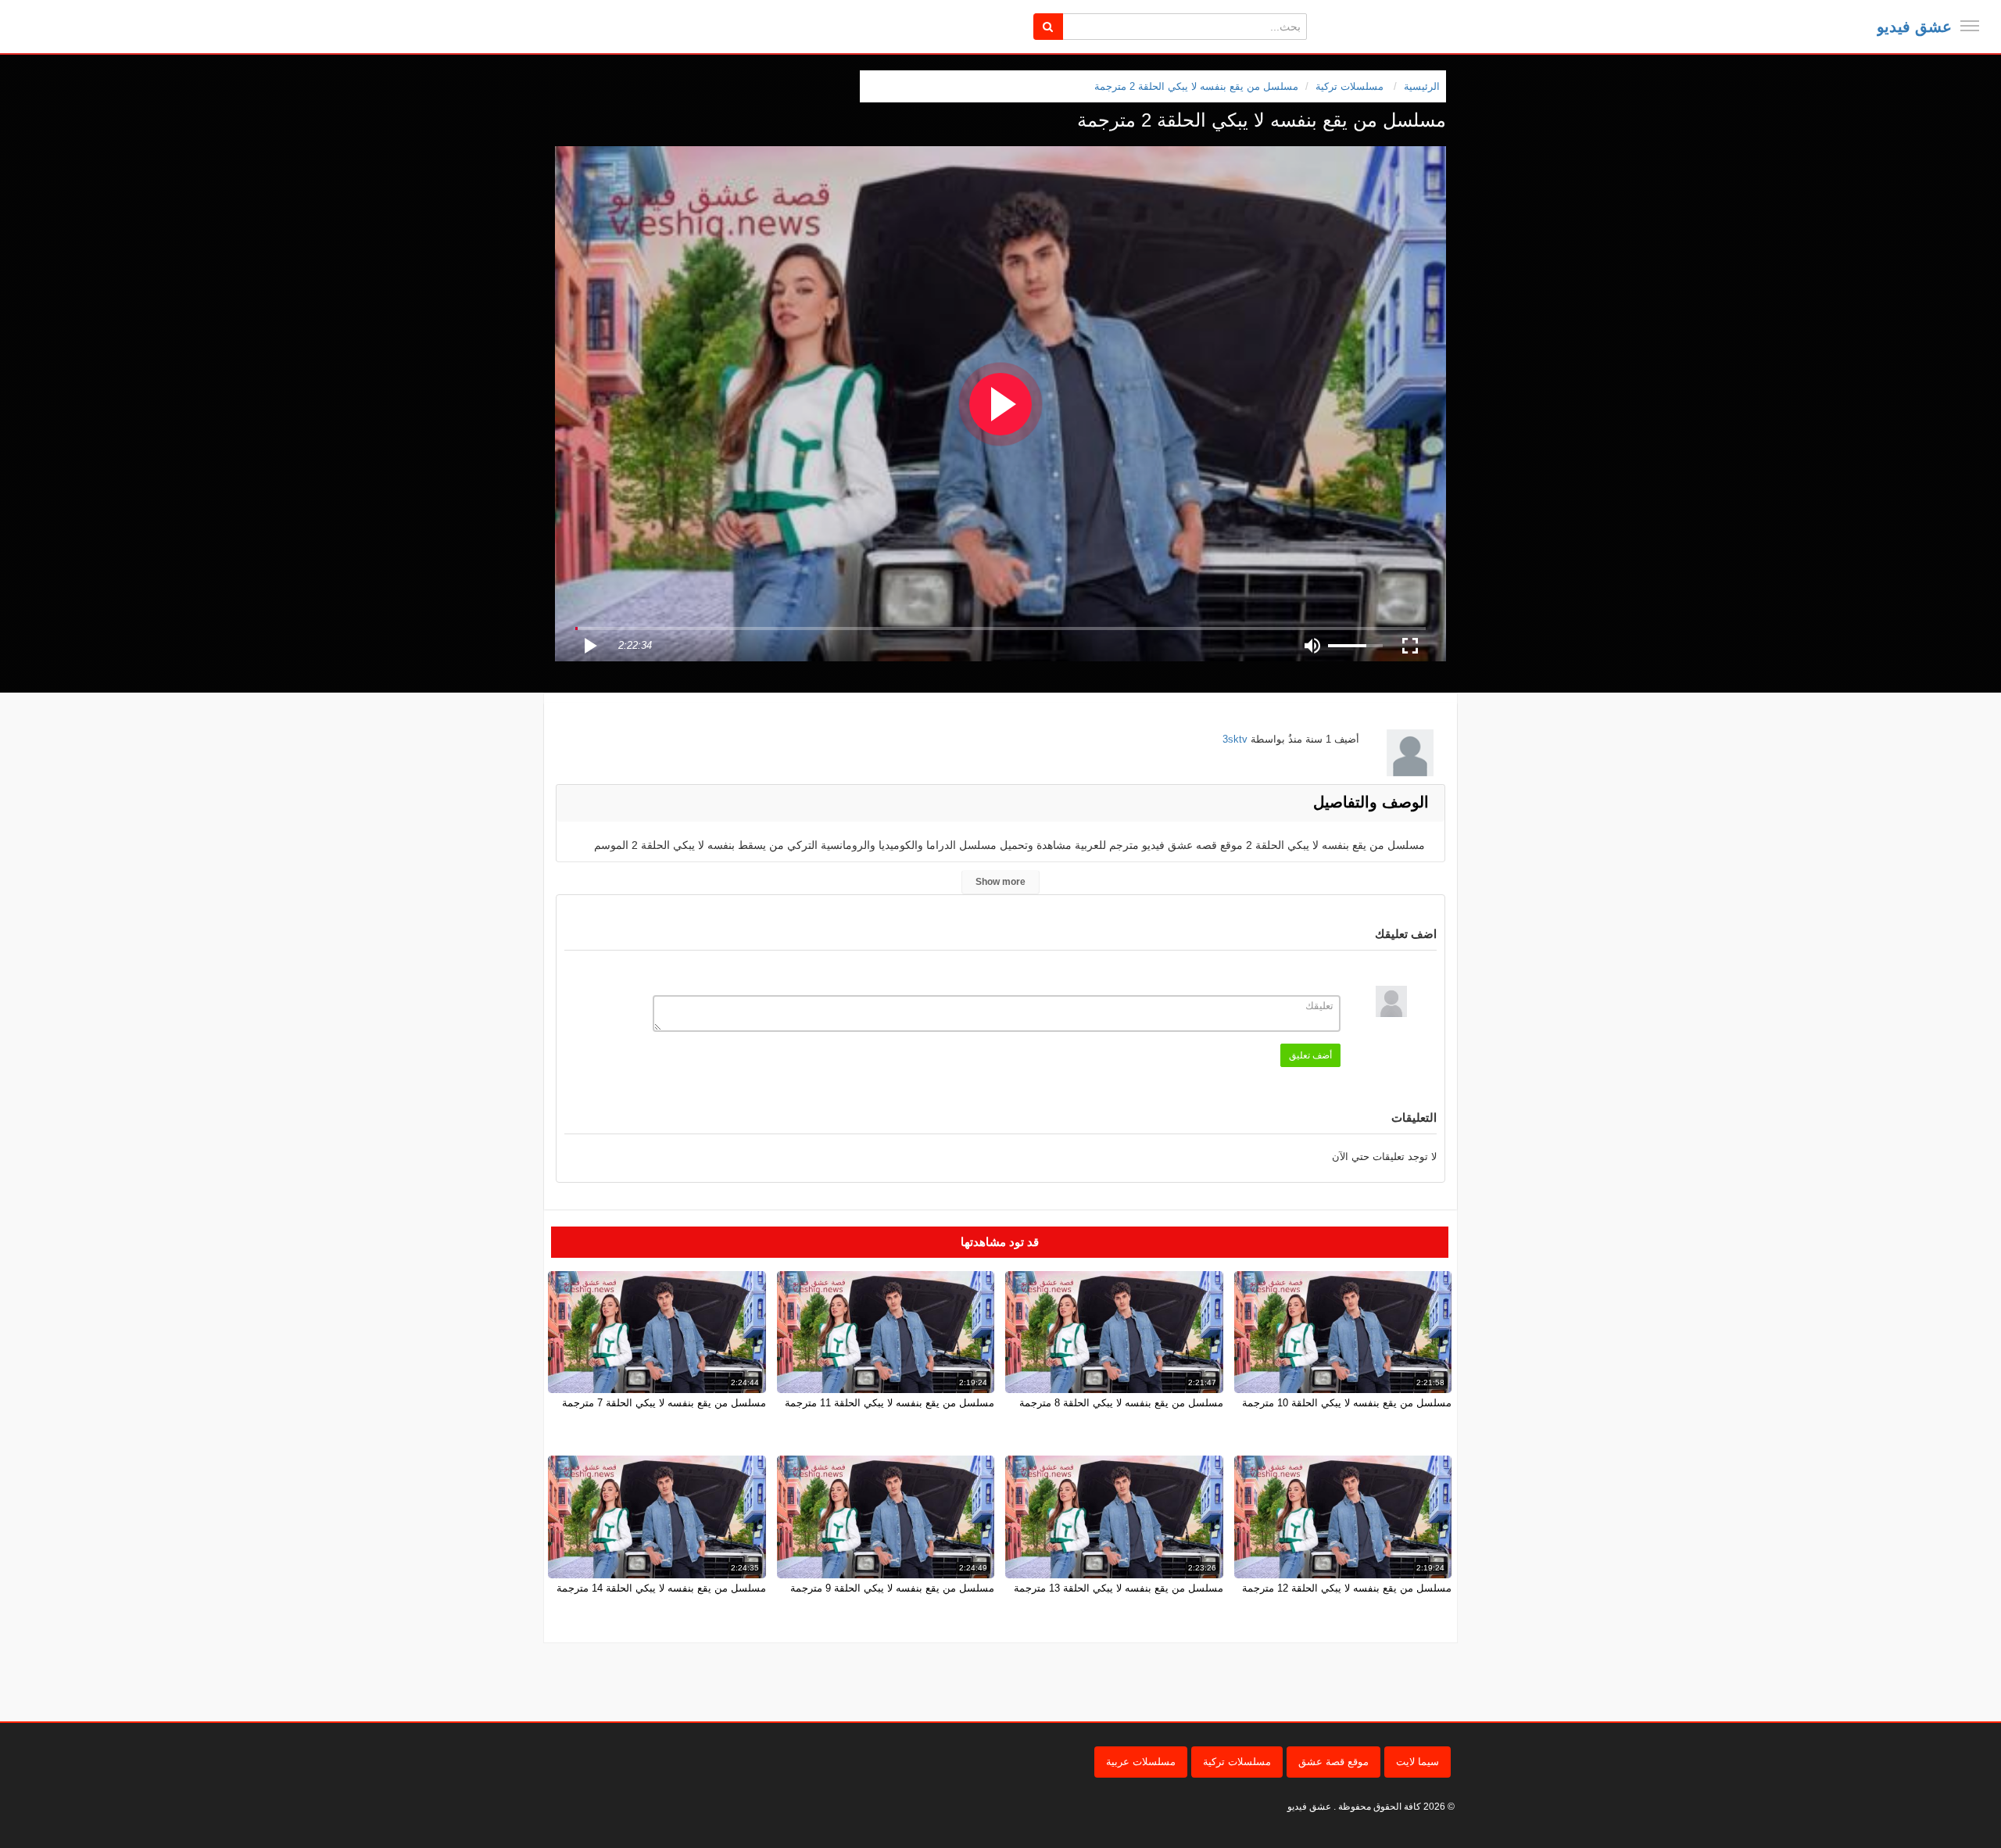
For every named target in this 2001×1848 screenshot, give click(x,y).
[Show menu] (1970, 26)
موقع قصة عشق (1333, 1762)
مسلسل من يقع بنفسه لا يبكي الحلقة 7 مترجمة (664, 1403)
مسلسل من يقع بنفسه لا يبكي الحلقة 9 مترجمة (892, 1588)
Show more (1000, 882)
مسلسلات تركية (1237, 1762)
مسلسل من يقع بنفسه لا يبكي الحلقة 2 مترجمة (1196, 86)
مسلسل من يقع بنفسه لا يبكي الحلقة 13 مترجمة (1119, 1588)
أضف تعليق (1310, 1055)
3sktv (1235, 739)
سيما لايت (1418, 1762)
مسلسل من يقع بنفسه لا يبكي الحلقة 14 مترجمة (661, 1588)
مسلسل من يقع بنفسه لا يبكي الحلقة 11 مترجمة (890, 1403)
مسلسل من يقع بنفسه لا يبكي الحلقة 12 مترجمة (1347, 1588)
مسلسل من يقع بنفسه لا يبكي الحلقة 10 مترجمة (1347, 1403)
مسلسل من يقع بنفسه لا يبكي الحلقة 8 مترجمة (1121, 1403)
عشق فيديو (1914, 27)
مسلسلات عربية (1141, 1762)
